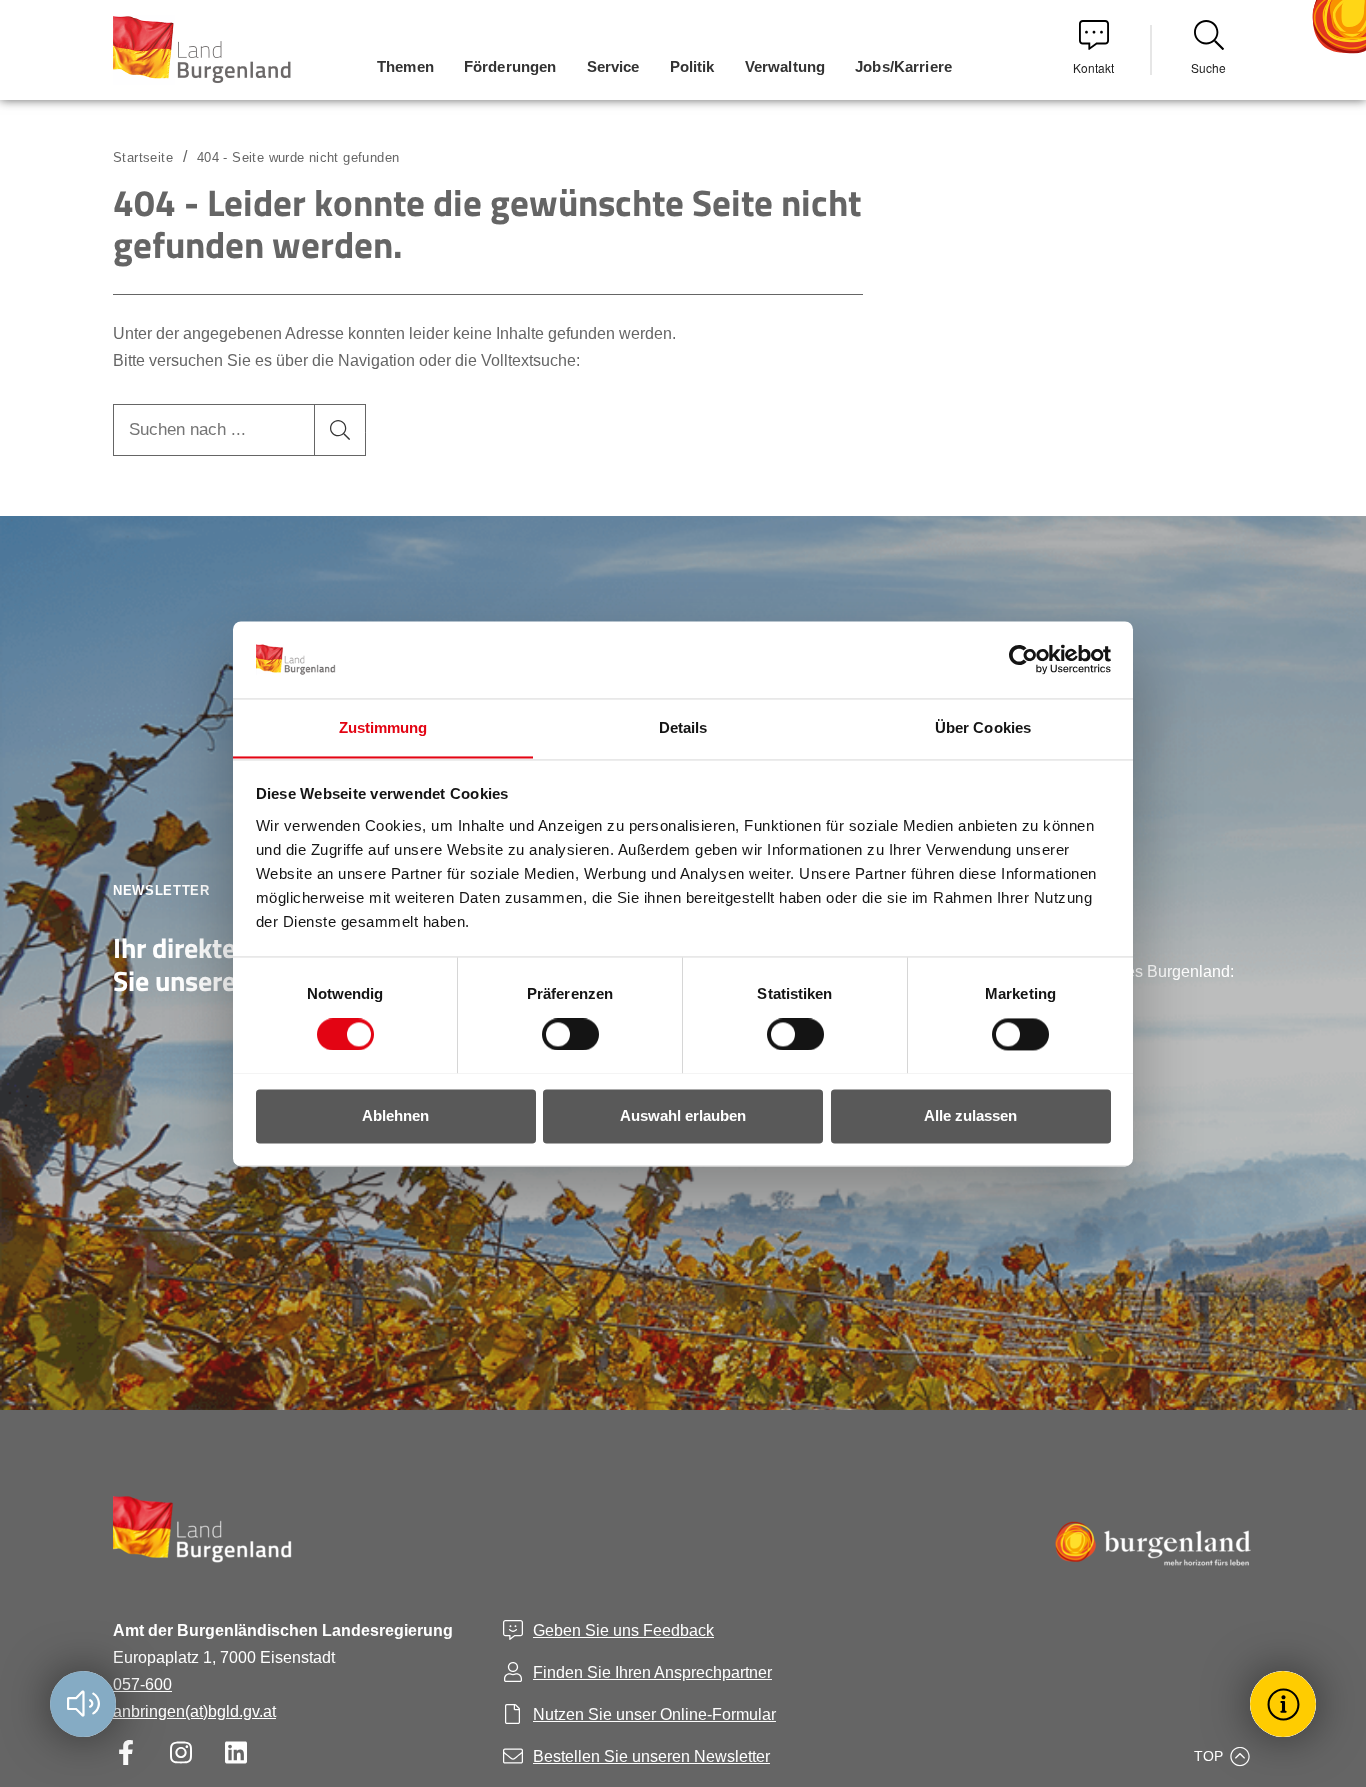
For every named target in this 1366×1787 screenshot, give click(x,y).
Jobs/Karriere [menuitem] (903, 66)
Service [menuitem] (613, 66)
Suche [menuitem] (1208, 67)
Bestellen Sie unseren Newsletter (651, 1756)
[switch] (558, 1034)
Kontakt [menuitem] (1093, 67)
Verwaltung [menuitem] (785, 66)
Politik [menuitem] (692, 66)
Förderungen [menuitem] (510, 66)
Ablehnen (395, 1115)
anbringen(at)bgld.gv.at (194, 1711)
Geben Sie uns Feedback (623, 1630)
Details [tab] (683, 727)
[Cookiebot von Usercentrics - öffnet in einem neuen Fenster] (1023, 659)
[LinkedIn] (235, 1752)
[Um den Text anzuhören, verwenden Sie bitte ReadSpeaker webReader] (83, 1704)
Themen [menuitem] (405, 66)
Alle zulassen (970, 1115)
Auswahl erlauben (683, 1115)
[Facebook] (125, 1752)
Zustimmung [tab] (383, 727)
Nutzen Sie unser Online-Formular (654, 1714)
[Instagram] (180, 1752)
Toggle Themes (1286, 1703)
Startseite (143, 157)
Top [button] (1208, 1756)
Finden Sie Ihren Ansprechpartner (652, 1672)
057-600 (142, 1684)
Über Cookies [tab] (983, 727)
